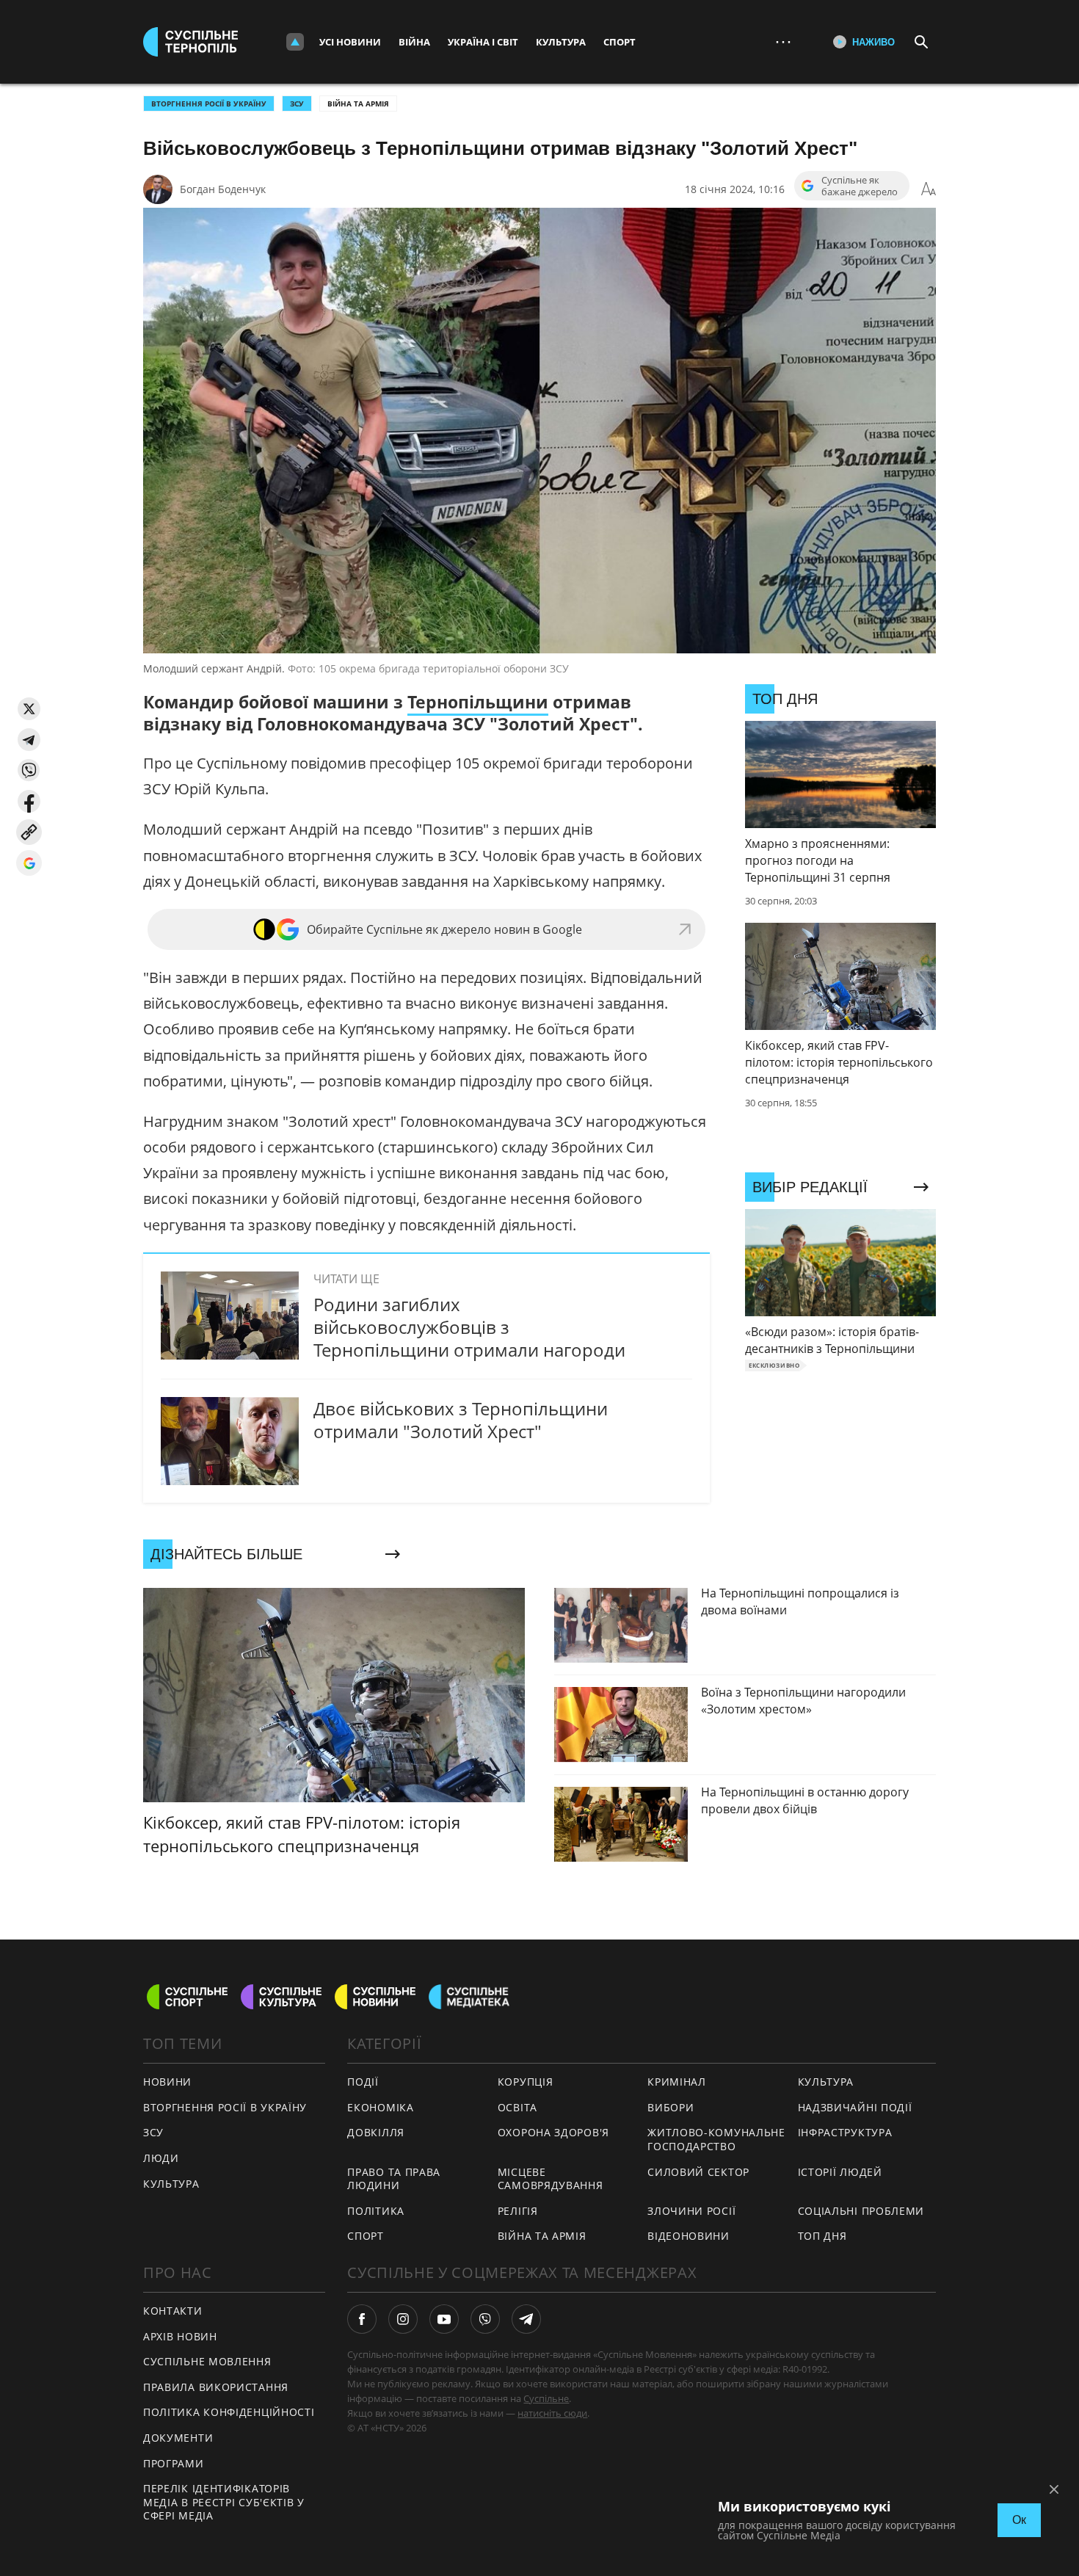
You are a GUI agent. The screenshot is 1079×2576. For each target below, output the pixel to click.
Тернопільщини (478, 702)
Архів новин (180, 2336)
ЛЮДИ (161, 2158)
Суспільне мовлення (207, 2361)
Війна (414, 42)
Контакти (173, 2311)
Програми (174, 2463)
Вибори (671, 2107)
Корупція (526, 2082)
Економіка (380, 2107)
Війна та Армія (358, 104)
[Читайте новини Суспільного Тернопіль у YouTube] (444, 2319)
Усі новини (350, 42)
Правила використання (216, 2387)
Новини (167, 2082)
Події (363, 2082)
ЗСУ (297, 104)
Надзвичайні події (855, 2107)
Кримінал (677, 2082)
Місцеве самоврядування (551, 2179)
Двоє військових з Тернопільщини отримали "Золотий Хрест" (461, 1420)
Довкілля (376, 2132)
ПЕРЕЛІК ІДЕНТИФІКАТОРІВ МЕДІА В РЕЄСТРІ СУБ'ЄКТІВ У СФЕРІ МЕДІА (224, 2502)
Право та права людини (394, 2179)
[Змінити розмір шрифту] (929, 189)
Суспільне (546, 2398)
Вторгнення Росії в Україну (209, 104)
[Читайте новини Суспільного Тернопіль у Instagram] (403, 2319)
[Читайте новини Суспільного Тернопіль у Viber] (485, 2319)
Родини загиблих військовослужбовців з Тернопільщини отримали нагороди (469, 1327)
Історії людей (840, 2172)
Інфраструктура (845, 2132)
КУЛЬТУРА (171, 2184)
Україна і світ (483, 42)
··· (783, 41)
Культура (561, 42)
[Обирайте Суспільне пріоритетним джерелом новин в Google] (29, 863)
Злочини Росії (691, 2211)
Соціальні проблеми (861, 2211)
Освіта (517, 2107)
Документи (178, 2438)
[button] (29, 709)
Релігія (518, 2211)
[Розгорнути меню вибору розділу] (295, 42)
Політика (376, 2211)
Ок (1019, 2520)
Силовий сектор (698, 2172)
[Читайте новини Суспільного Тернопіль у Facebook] (362, 2319)
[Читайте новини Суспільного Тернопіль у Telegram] (526, 2319)
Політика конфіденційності (229, 2412)
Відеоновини (689, 2236)
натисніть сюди (552, 2413)
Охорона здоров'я (553, 2132)
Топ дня (822, 2236)
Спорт (620, 42)
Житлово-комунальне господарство (716, 2139)
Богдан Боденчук (223, 189)
